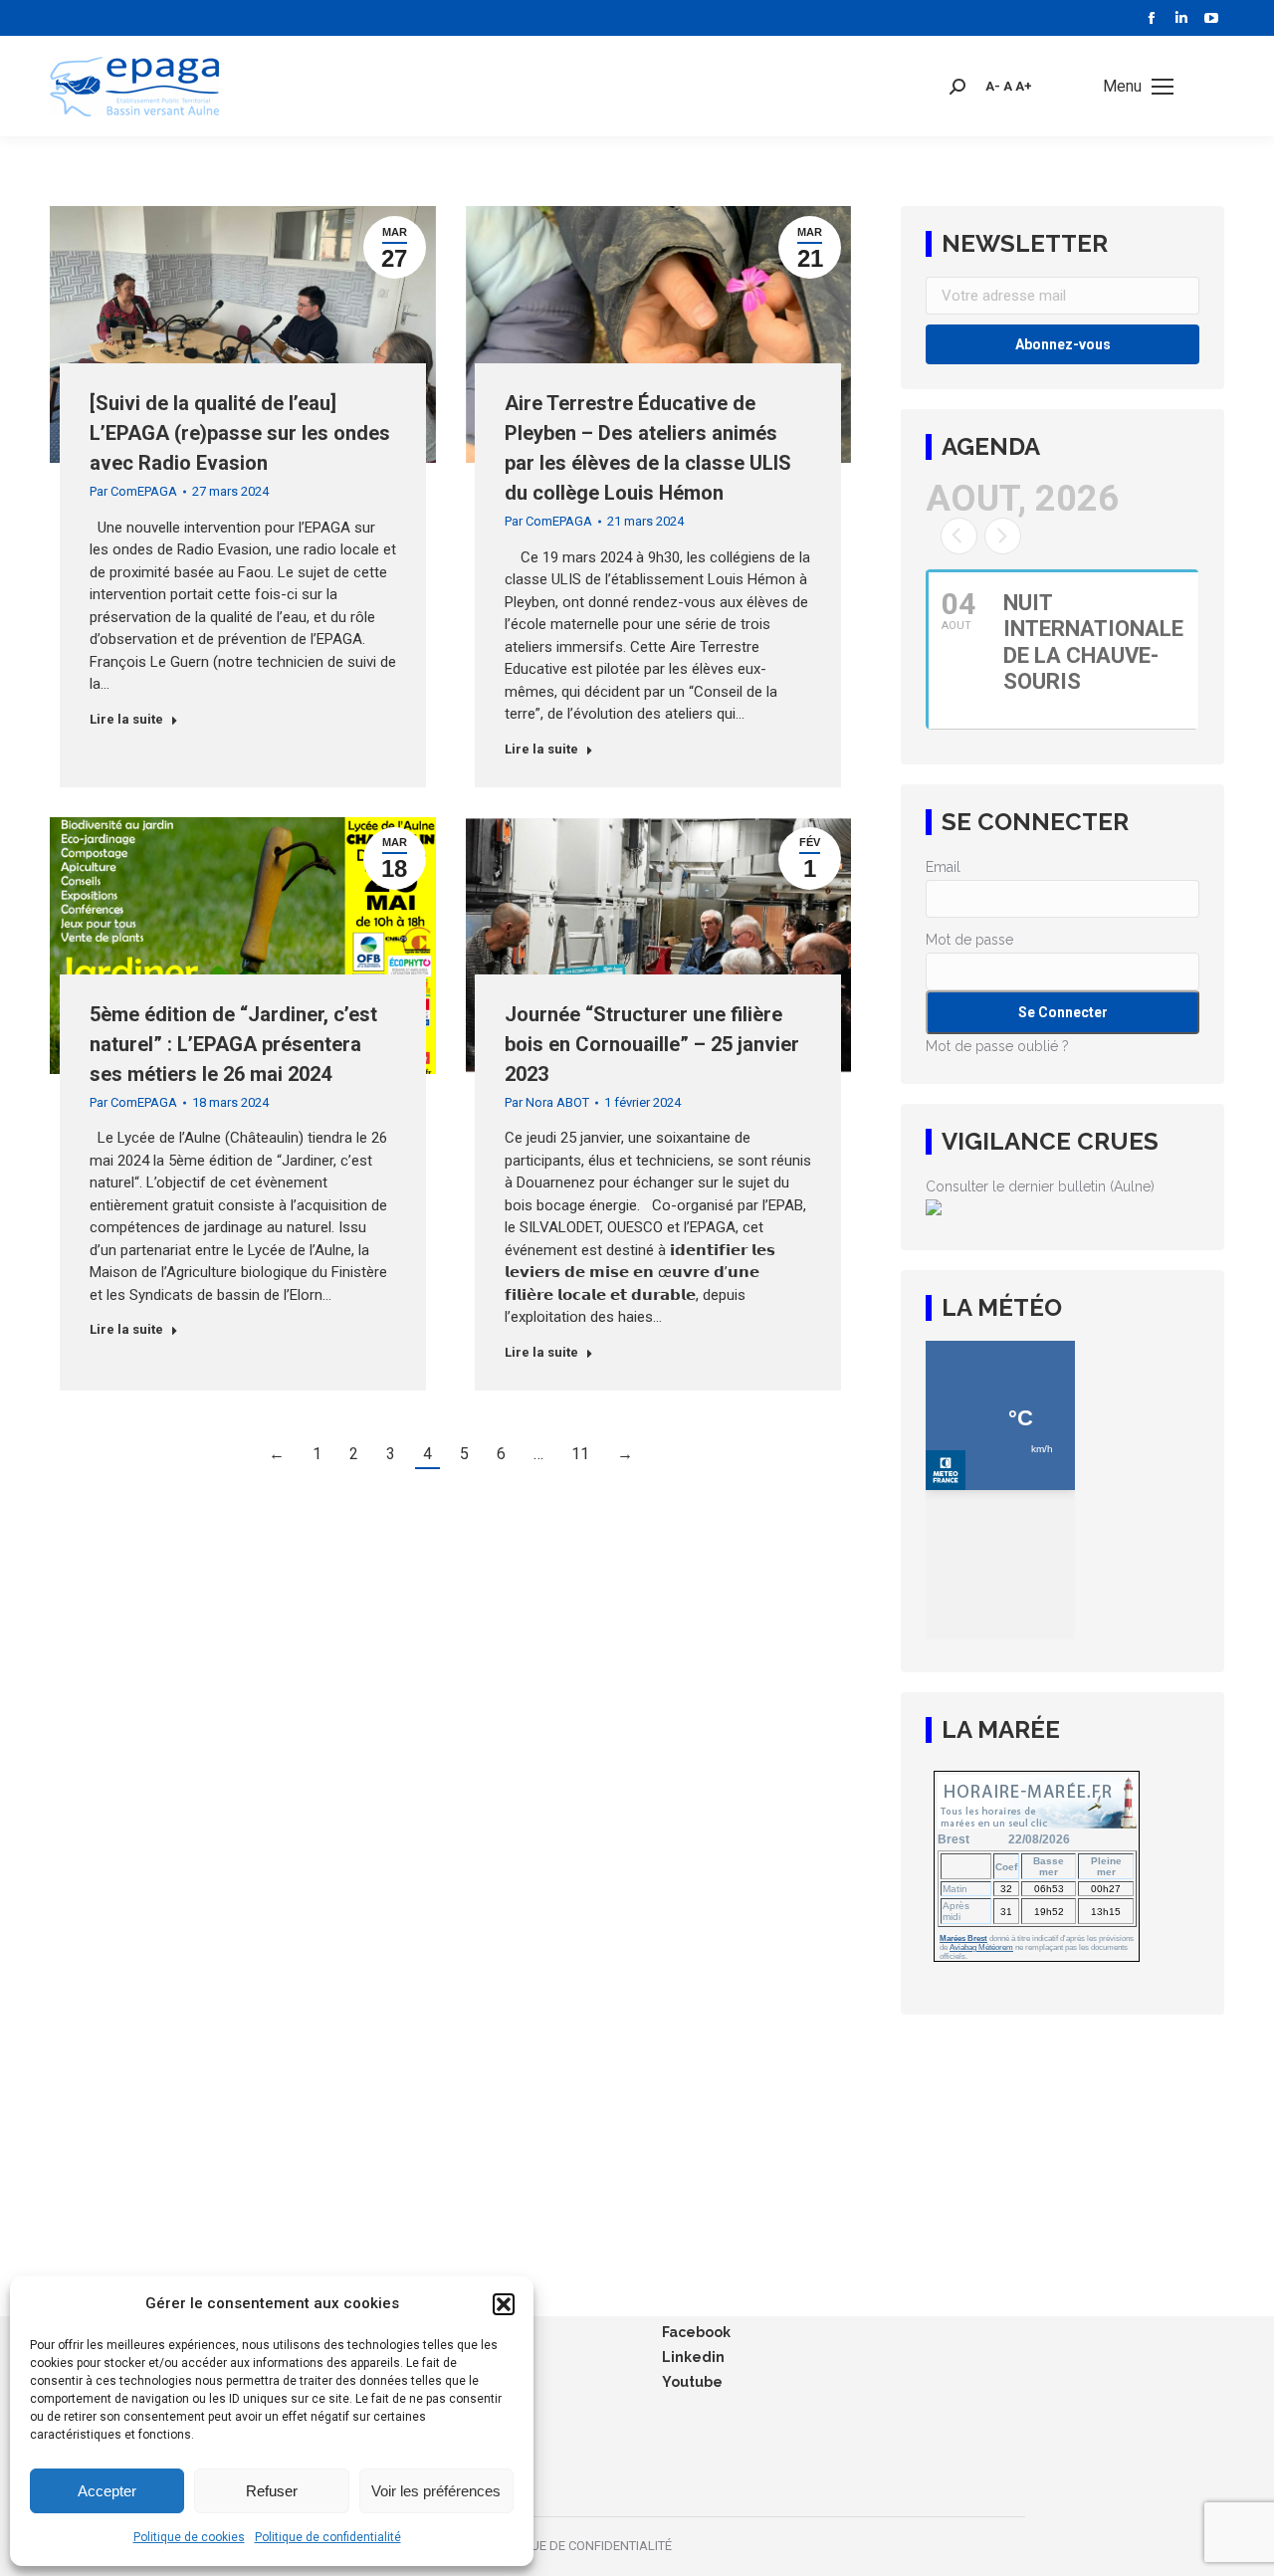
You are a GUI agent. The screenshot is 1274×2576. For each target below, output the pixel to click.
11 (580, 1454)
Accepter (107, 2491)
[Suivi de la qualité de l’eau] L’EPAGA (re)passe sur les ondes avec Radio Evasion (240, 433)
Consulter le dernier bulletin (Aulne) (1040, 1186)
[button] (504, 2304)
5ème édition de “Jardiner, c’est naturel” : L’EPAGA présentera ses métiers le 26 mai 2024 (233, 1044)
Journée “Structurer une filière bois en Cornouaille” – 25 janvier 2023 (652, 1044)
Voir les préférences (436, 2491)
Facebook (696, 2332)
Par (133, 491)
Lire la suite (126, 719)
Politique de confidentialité (328, 2537)
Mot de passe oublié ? (997, 1046)
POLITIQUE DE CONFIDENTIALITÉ (579, 2546)
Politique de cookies (189, 2537)
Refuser (272, 2491)
